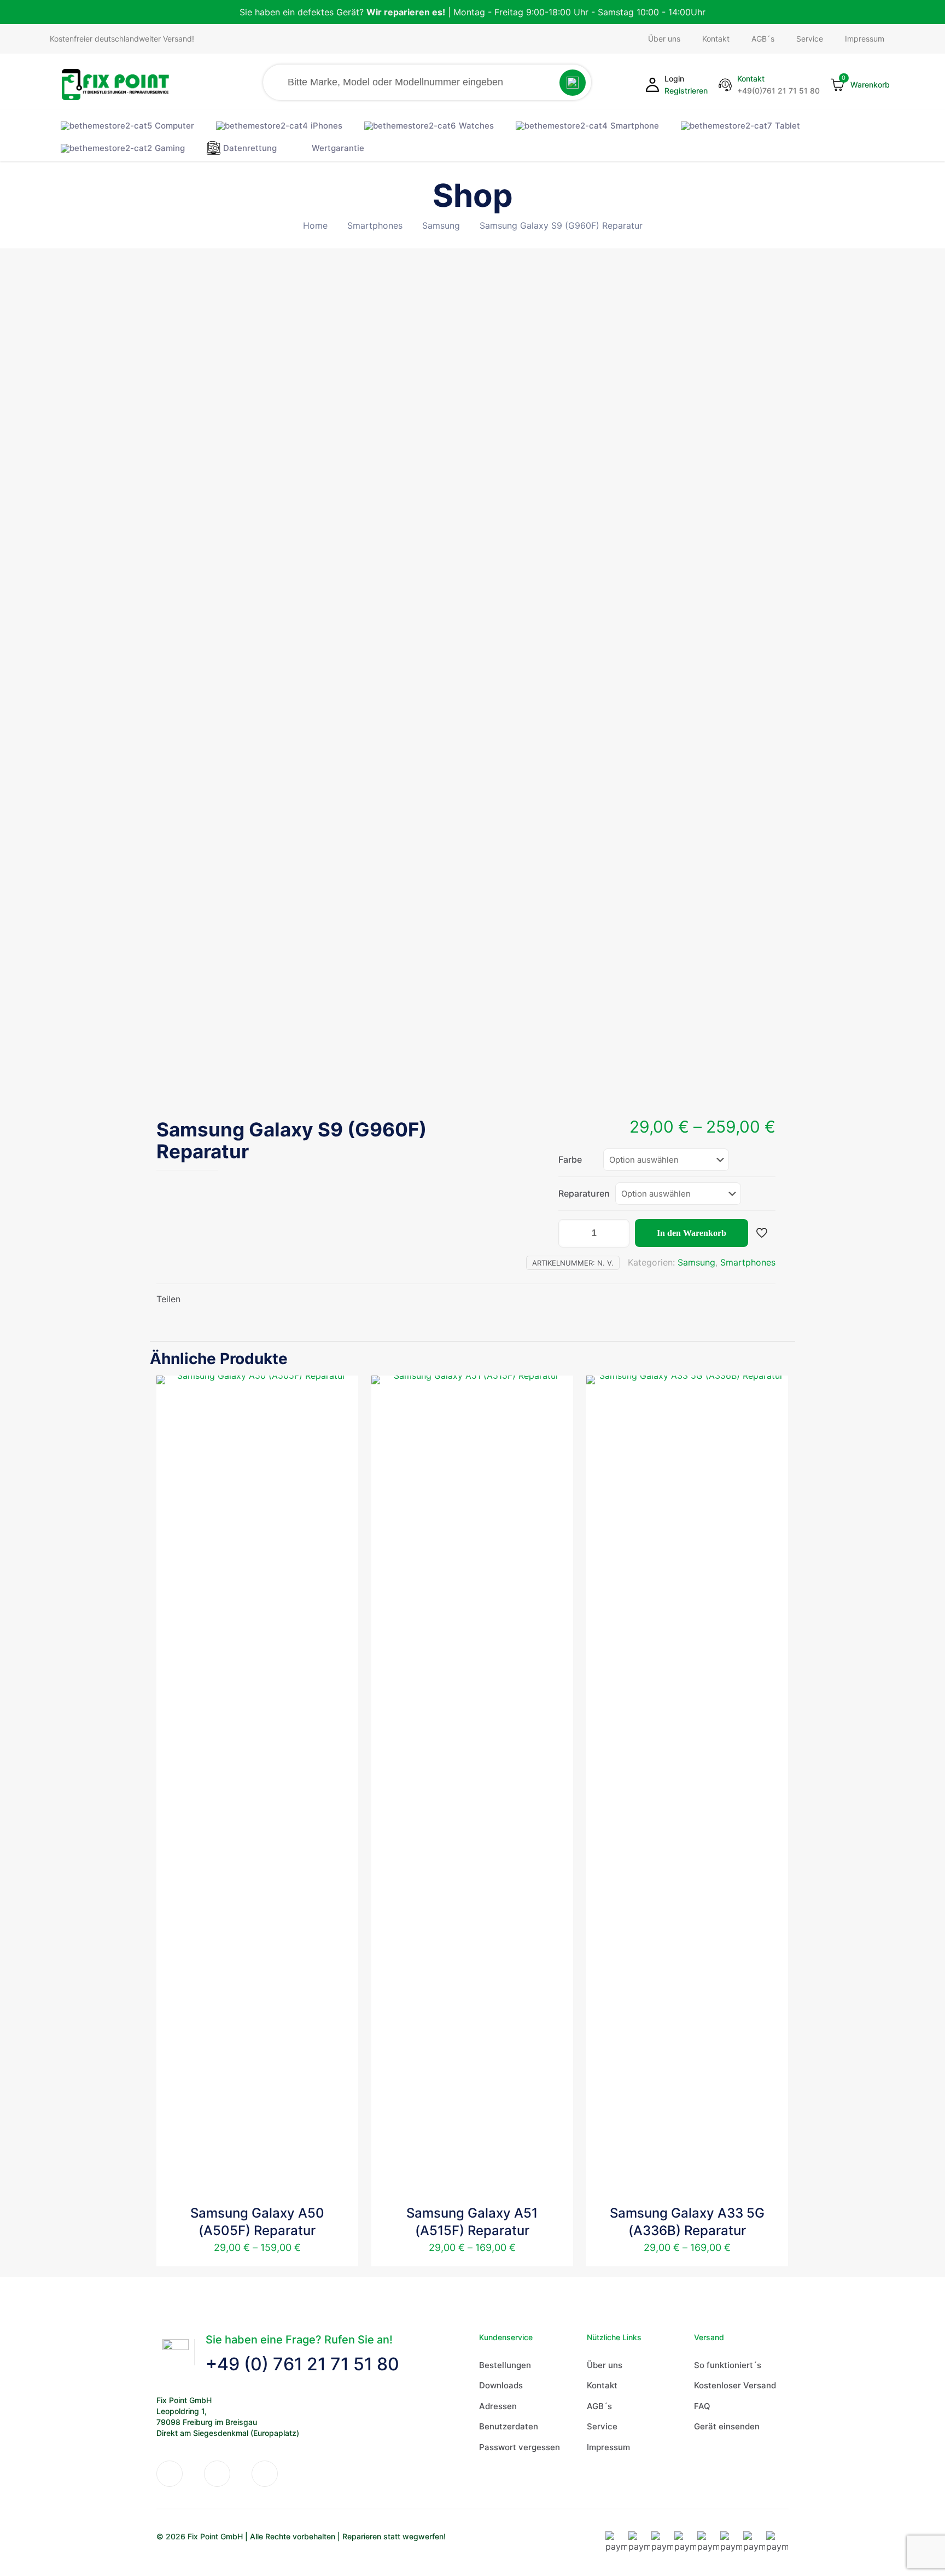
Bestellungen (505, 2365)
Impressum (608, 2447)
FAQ (702, 2406)
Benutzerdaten (509, 2426)
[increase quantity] (617, 1233)
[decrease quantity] (571, 1233)
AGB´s (599, 2406)
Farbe (570, 1159)
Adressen (498, 2406)
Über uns (605, 2365)
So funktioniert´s (728, 2365)
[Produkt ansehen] (343, 1391)
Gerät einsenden (727, 2426)
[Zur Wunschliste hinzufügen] (343, 1414)
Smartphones (375, 225)
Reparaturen (584, 1193)
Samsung (441, 225)
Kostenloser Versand (735, 2385)
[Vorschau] (343, 1438)
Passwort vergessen (520, 2447)
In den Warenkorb (692, 1233)
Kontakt (602, 2385)
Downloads (501, 2385)
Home (315, 225)
